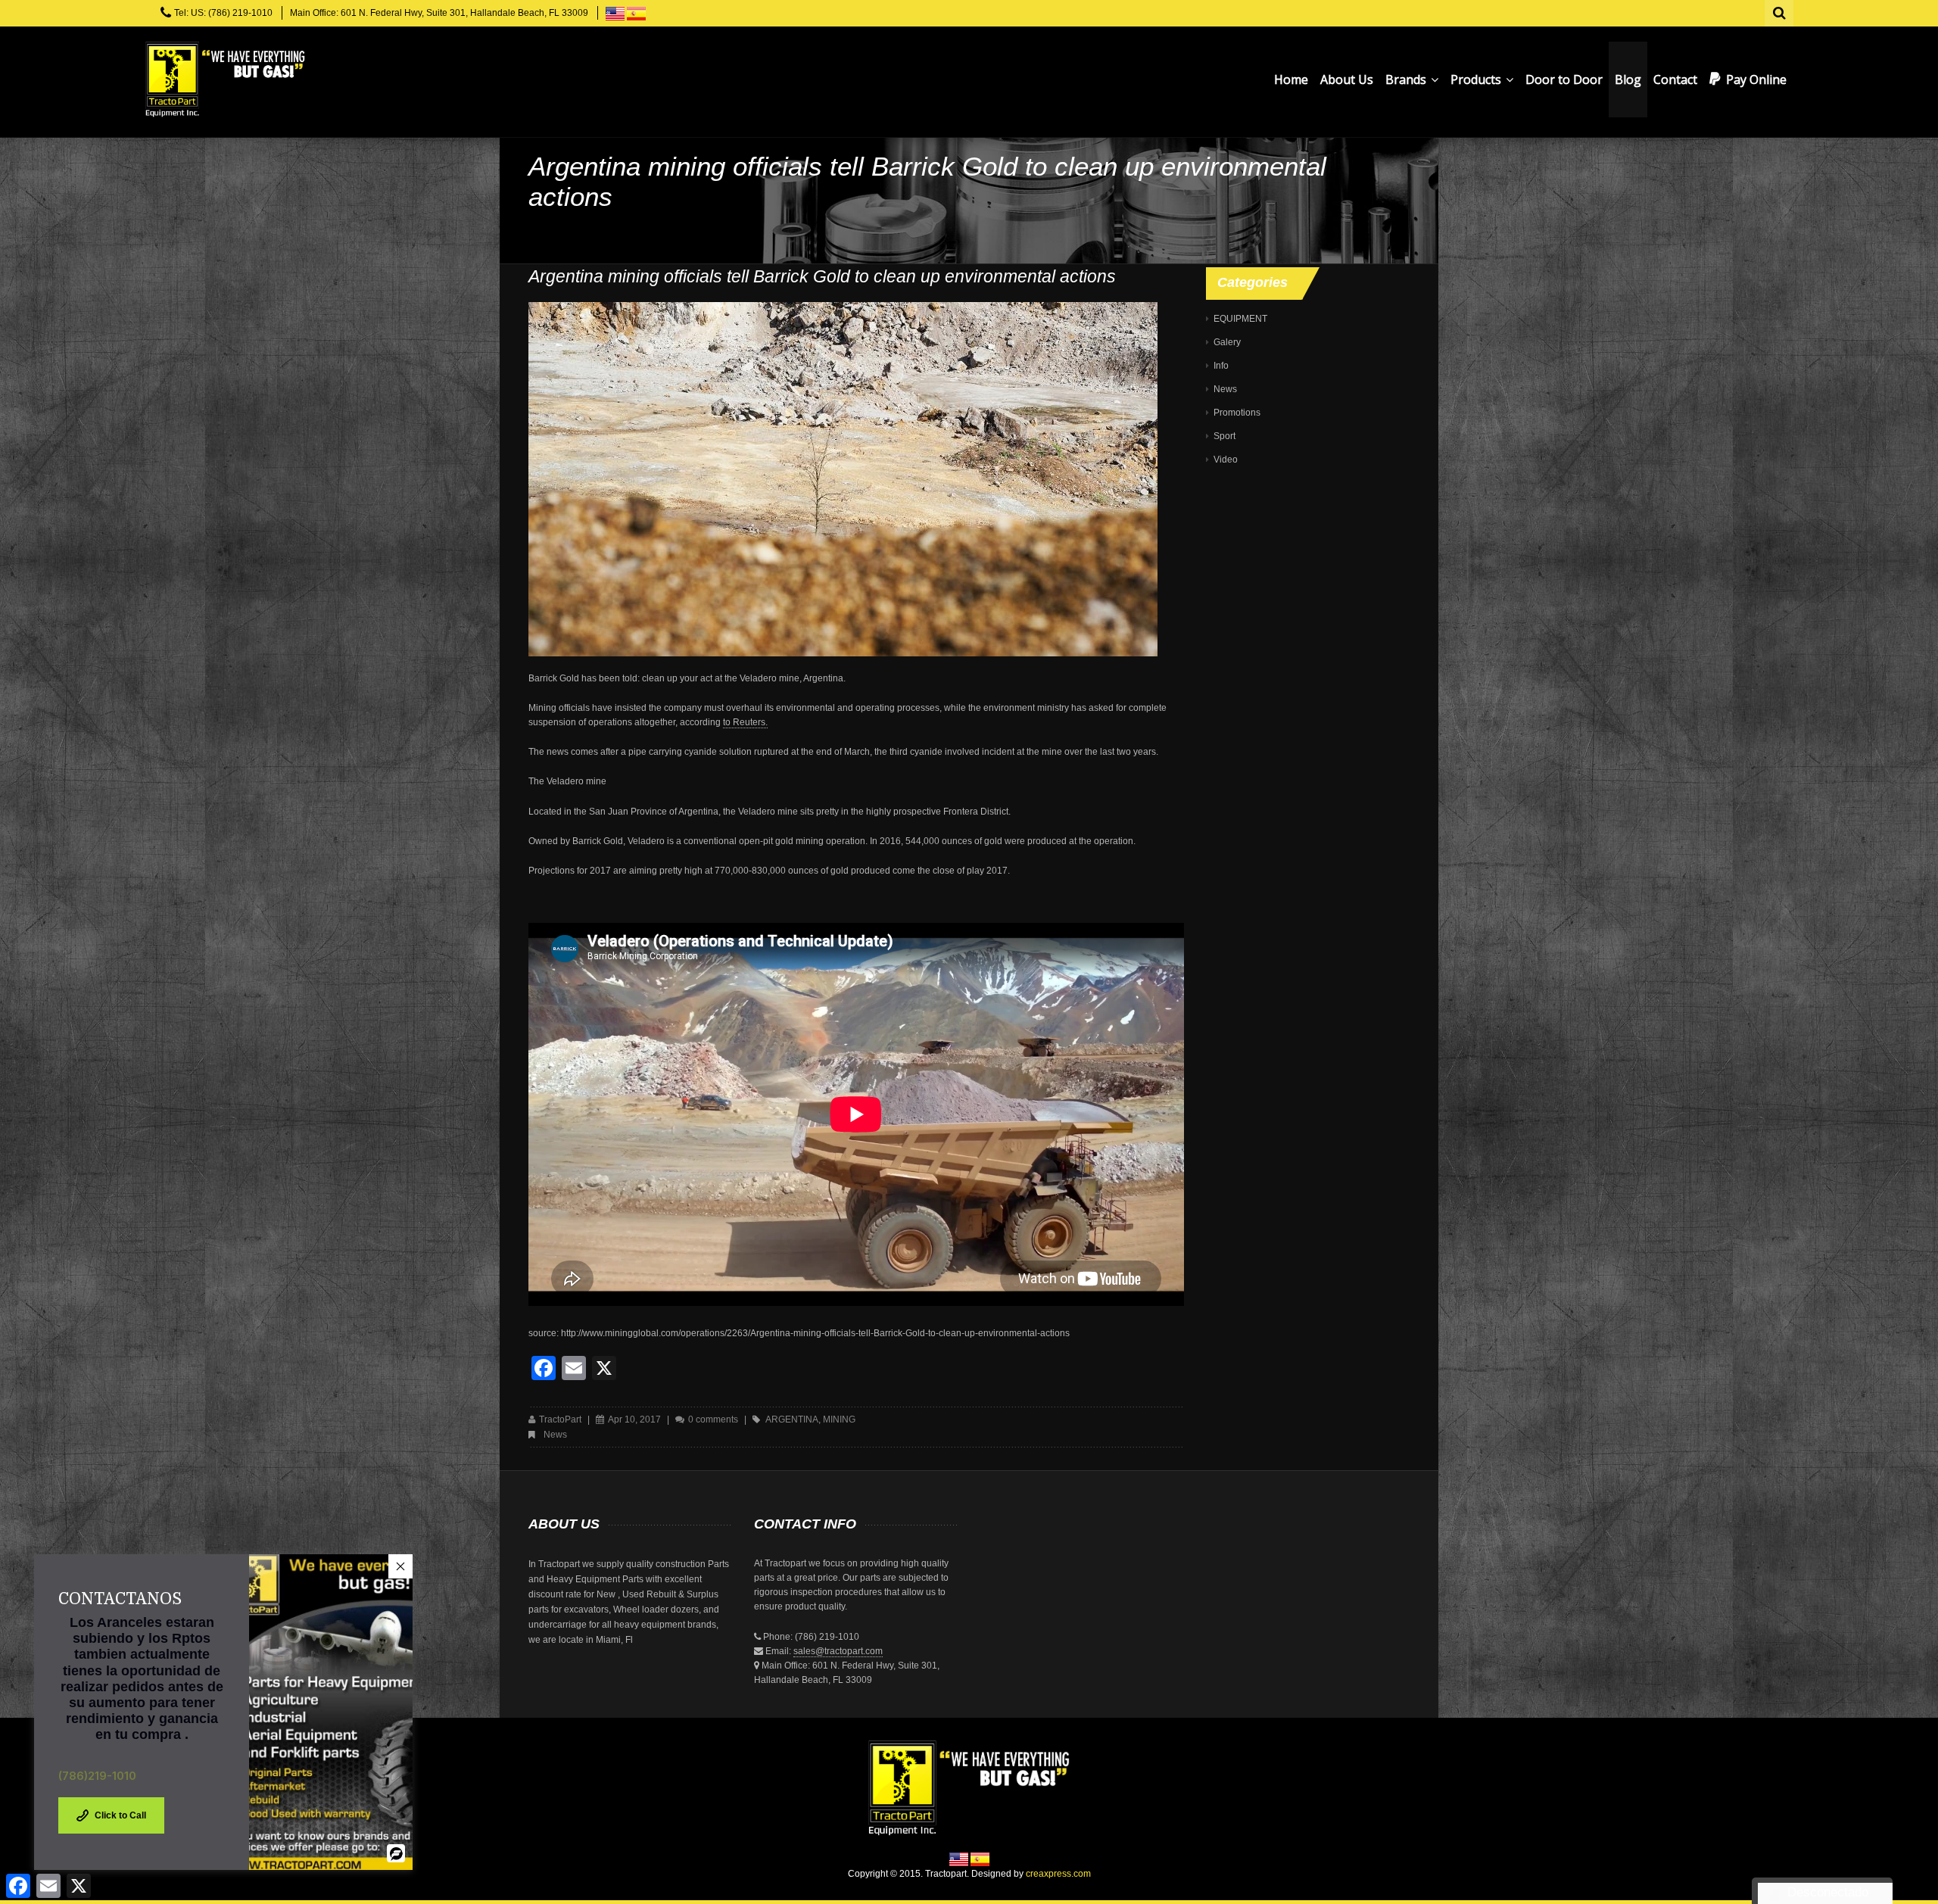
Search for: (1780, 11)
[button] (400, 1566)
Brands (1407, 79)
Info (1221, 366)
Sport (1224, 436)
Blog (1628, 79)
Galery (1227, 342)
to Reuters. (745, 722)
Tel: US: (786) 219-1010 (223, 13)
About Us (1347, 79)
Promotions (1237, 413)
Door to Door (1564, 79)
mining (839, 1419)
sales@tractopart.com (838, 1651)
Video (1226, 460)
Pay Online (1756, 79)
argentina (792, 1419)
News (555, 1435)
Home (1291, 79)
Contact (1675, 79)
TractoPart (560, 1419)
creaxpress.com (1058, 1874)
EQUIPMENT (1240, 319)
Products (1477, 79)
